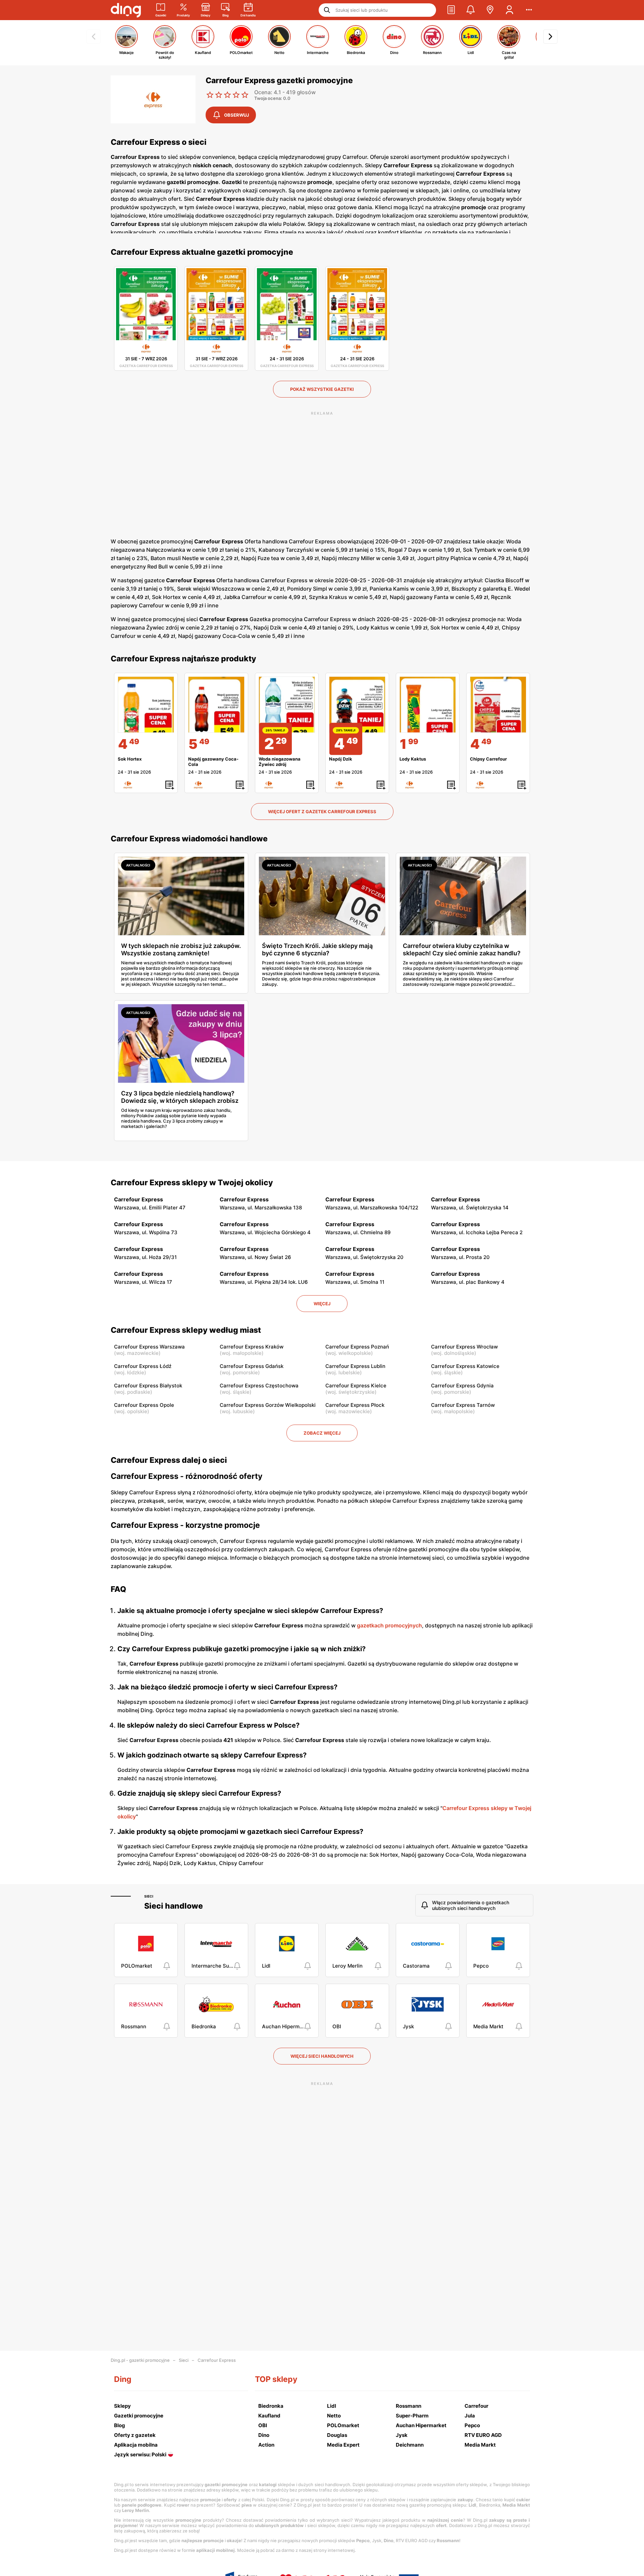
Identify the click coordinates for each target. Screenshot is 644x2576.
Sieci (149, 1896)
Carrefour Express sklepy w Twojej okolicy (192, 1183)
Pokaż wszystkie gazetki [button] (322, 389)
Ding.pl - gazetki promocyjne (140, 2360)
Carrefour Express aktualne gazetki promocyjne (202, 252)
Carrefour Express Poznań (357, 1347)
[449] (146, 705)
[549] (216, 705)
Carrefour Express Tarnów (463, 1405)
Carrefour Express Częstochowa (259, 1386)
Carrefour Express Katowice (465, 1366)
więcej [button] (322, 1304)
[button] (451, 10)
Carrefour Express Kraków (252, 1347)
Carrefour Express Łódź (143, 1366)
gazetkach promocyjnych (389, 1625)
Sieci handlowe (174, 1906)
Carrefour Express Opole (144, 1405)
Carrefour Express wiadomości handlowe (189, 839)
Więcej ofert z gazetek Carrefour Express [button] (322, 812)
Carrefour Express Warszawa (149, 1347)
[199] (428, 705)
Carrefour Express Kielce (356, 1386)
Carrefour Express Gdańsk (252, 1366)
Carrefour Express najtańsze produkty (183, 659)
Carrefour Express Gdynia (462, 1386)
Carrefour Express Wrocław (464, 1347)
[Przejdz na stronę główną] (126, 10)
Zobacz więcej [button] (322, 1433)
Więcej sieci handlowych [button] (322, 2056)
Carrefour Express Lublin (355, 1366)
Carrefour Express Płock (355, 1405)
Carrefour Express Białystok (148, 1386)
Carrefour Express (217, 2360)
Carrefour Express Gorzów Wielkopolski (268, 1405)
